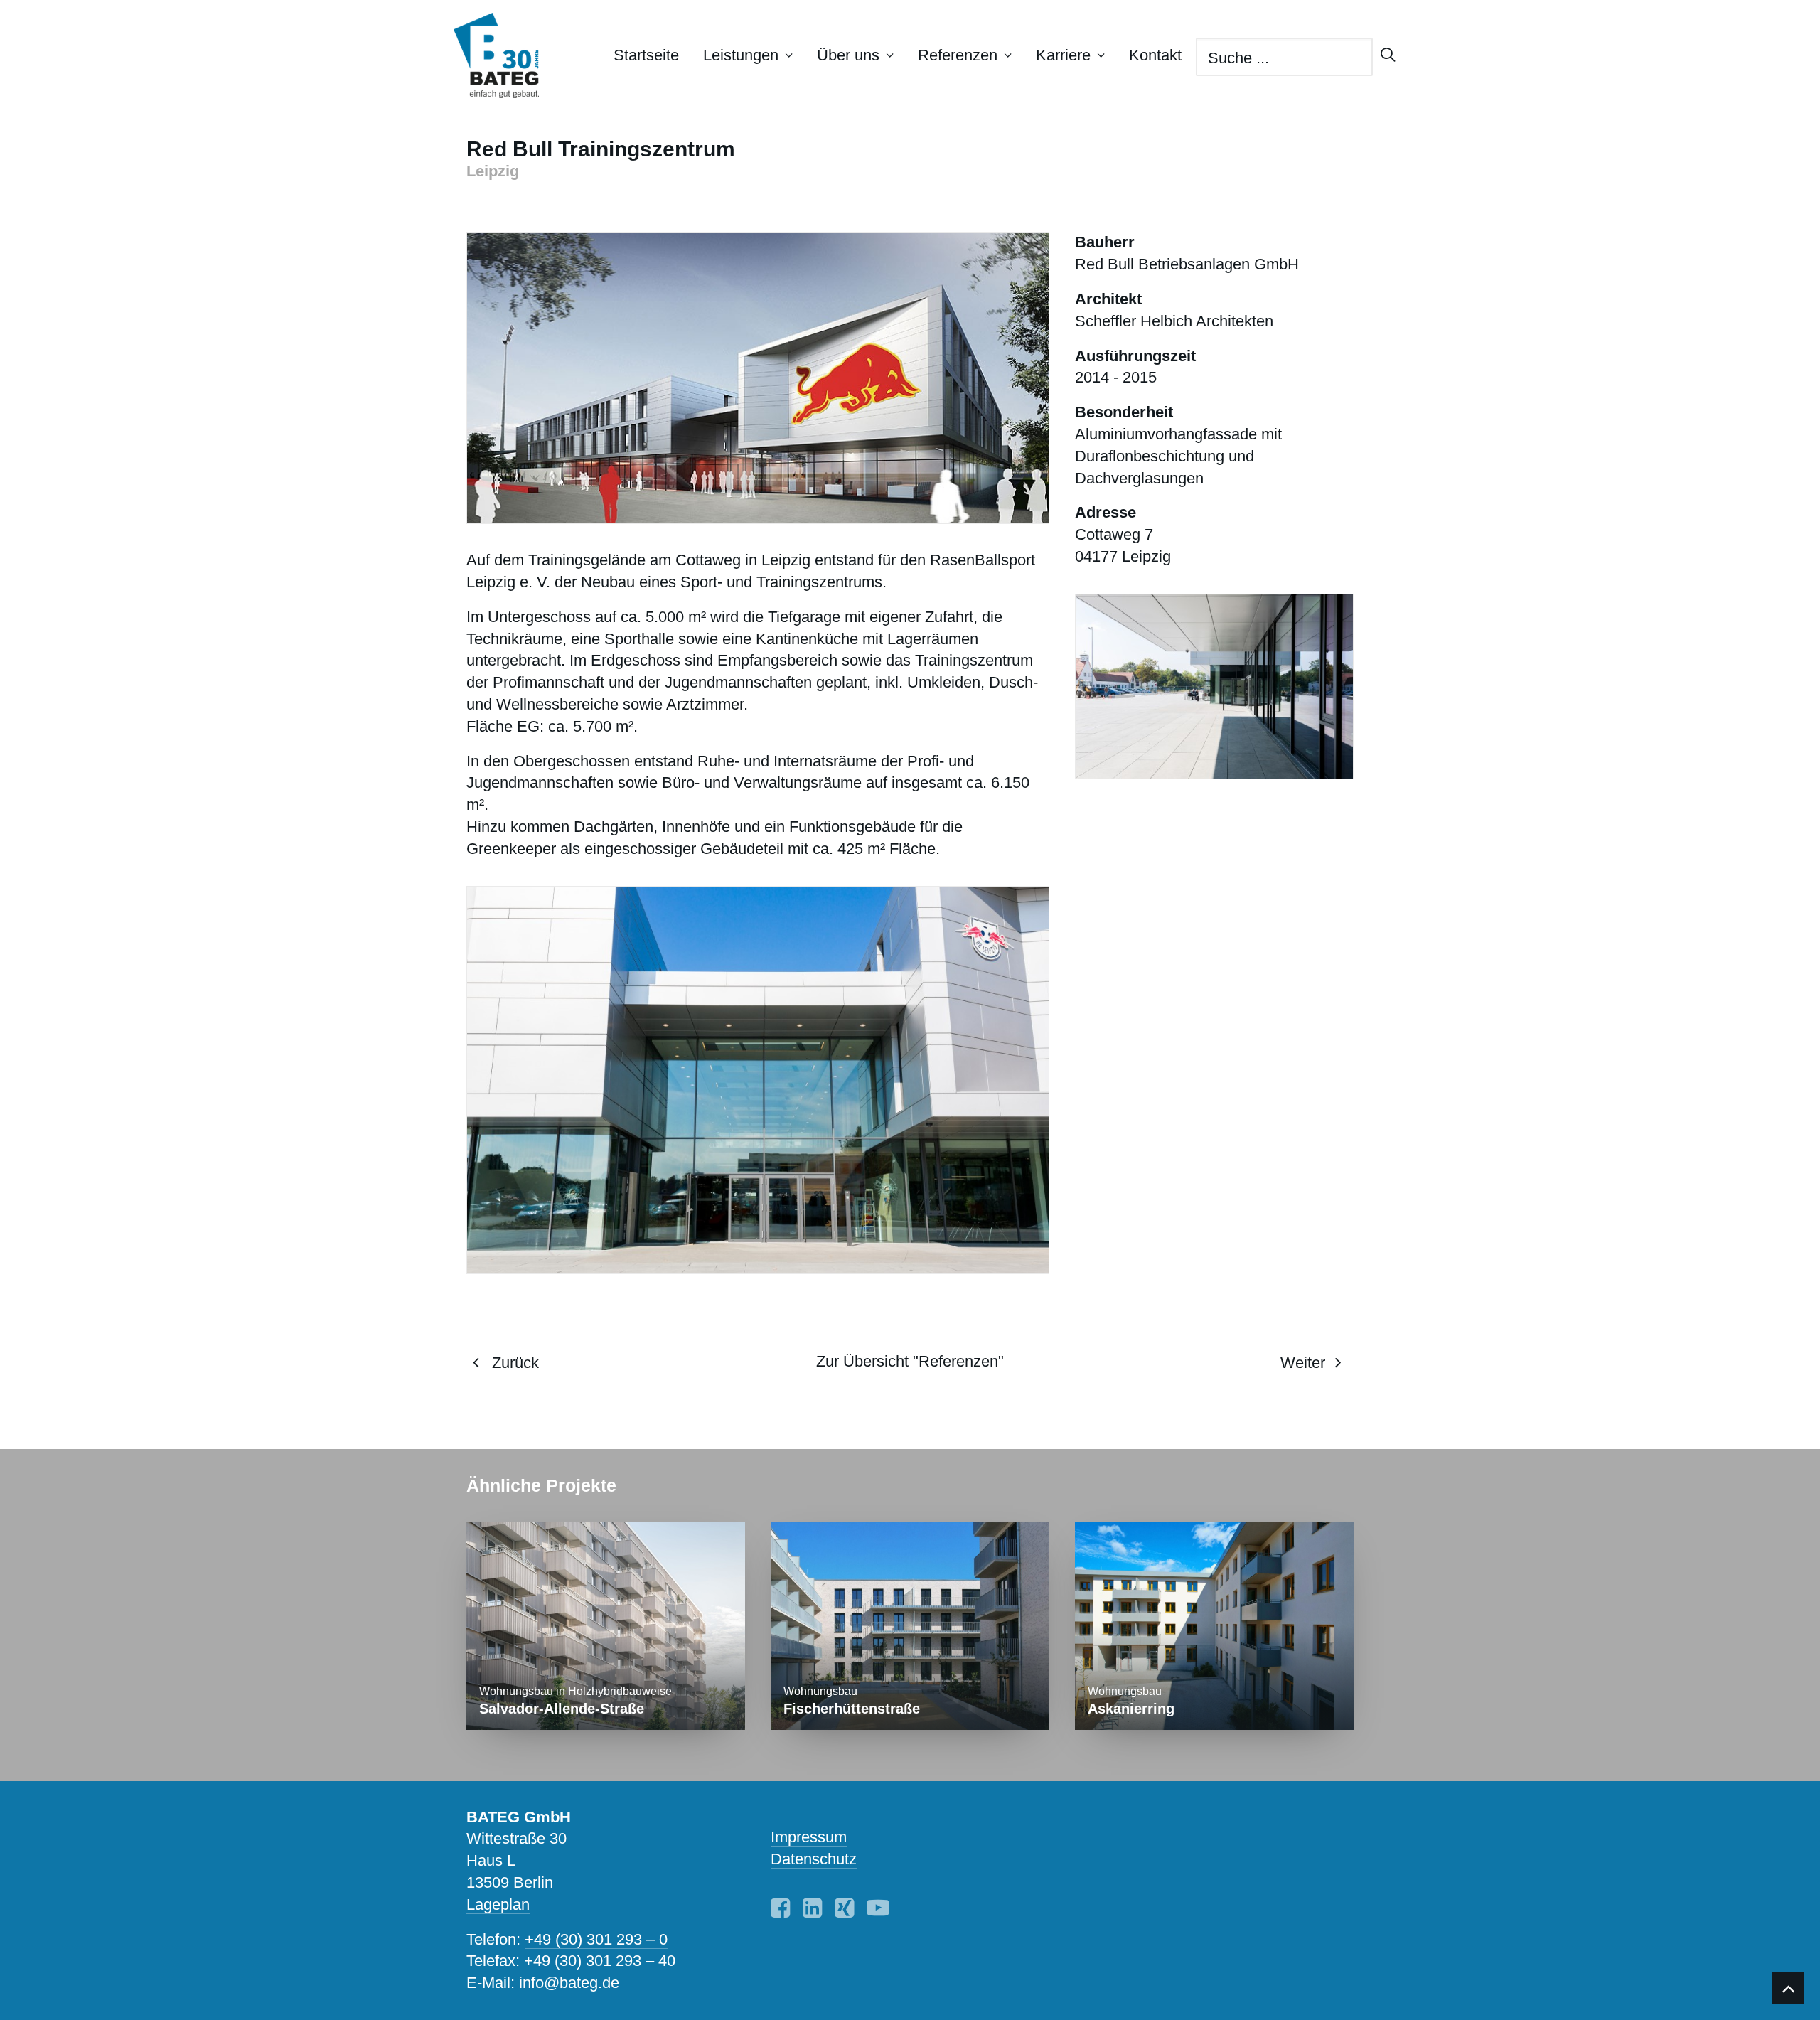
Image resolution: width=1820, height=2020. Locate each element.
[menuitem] (646, 55)
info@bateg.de (569, 1983)
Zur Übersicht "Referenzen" (910, 1361)
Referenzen (958, 55)
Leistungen (741, 55)
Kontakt (1155, 55)
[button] (780, 1912)
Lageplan (498, 1904)
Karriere (1063, 55)
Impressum (809, 1837)
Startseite (646, 55)
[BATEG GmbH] (503, 55)
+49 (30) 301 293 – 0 (596, 1939)
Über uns (848, 55)
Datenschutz (814, 1859)
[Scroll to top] (1788, 1987)
